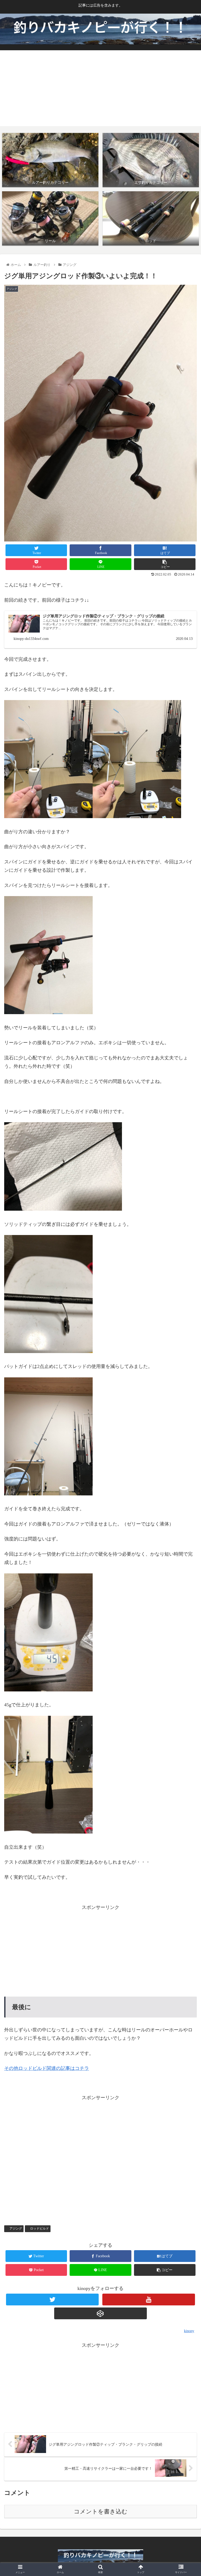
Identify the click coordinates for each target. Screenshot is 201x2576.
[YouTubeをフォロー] (149, 2300)
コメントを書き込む (101, 2511)
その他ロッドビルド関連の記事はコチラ (47, 2068)
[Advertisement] (100, 90)
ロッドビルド (40, 2228)
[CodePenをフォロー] (100, 2313)
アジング (16, 2228)
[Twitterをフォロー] (52, 2300)
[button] (186, 1274)
